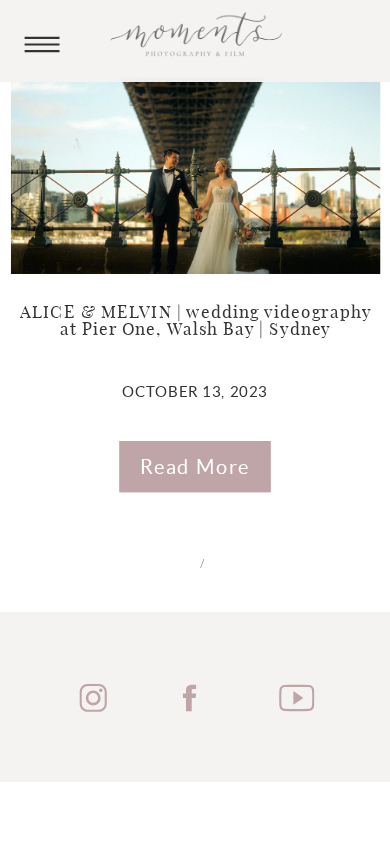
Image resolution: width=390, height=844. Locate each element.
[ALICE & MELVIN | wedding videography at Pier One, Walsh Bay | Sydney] (195, 176)
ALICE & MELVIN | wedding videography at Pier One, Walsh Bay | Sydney (195, 322)
